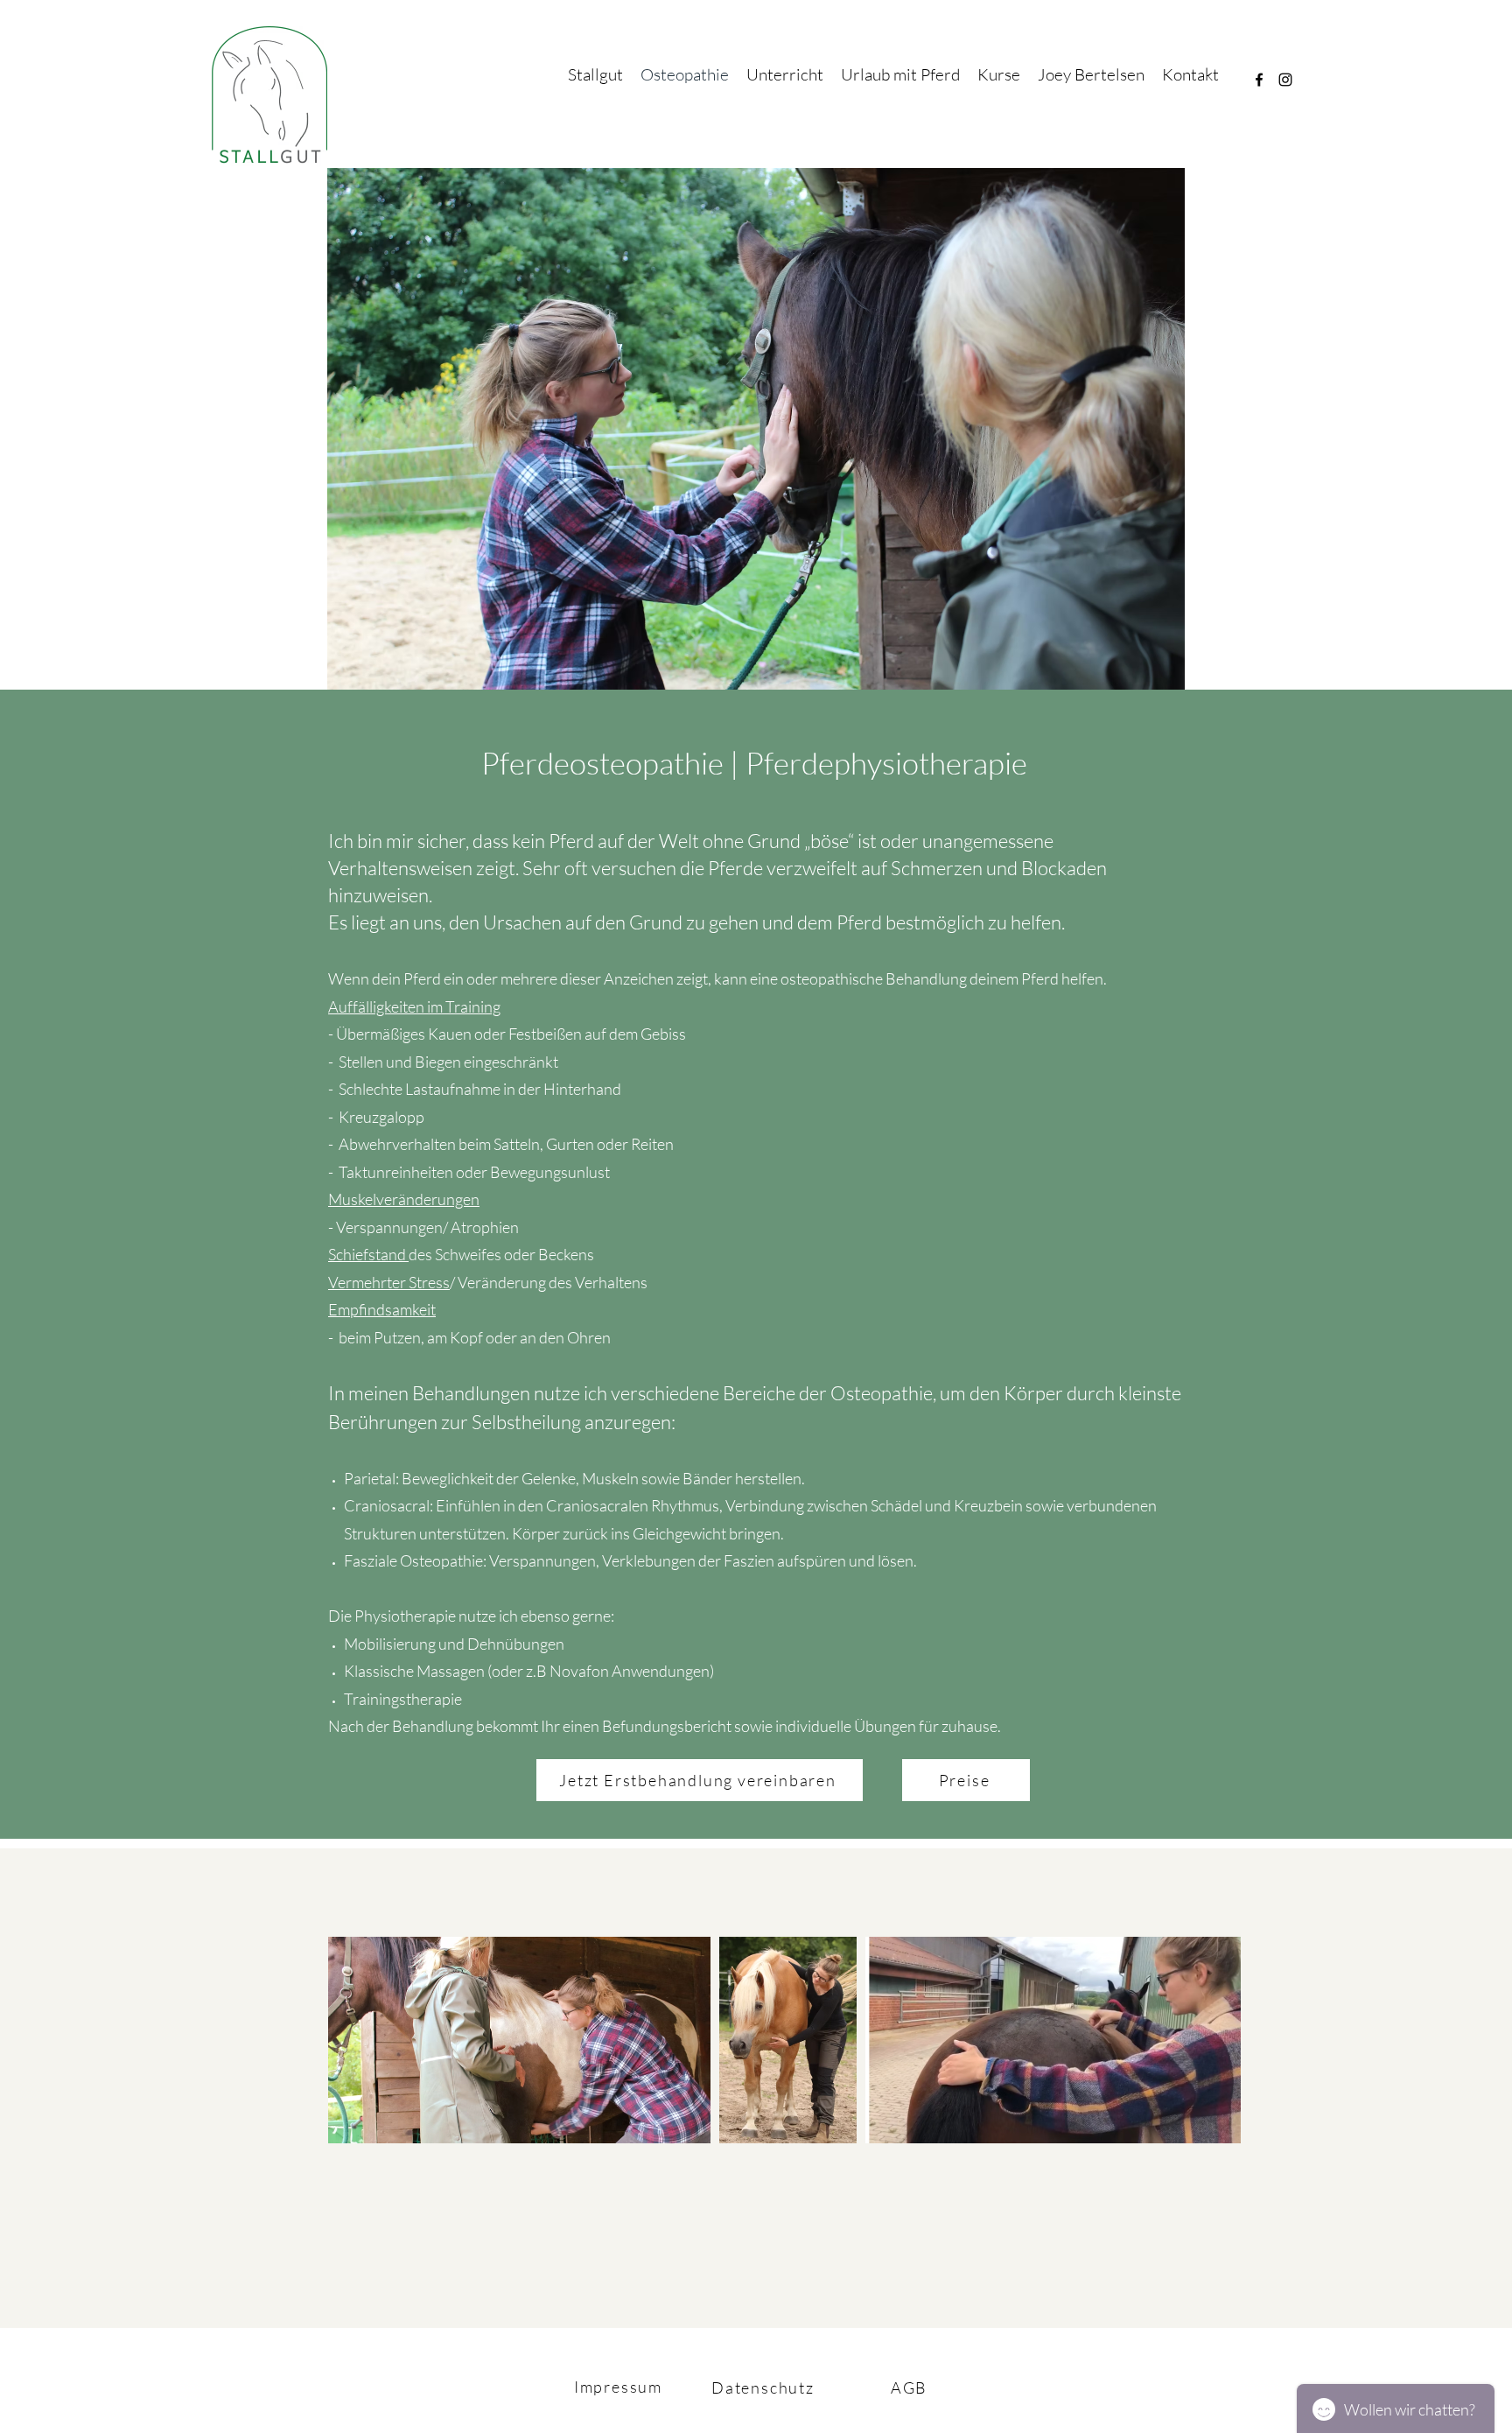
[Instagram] (1285, 80)
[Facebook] (1259, 80)
